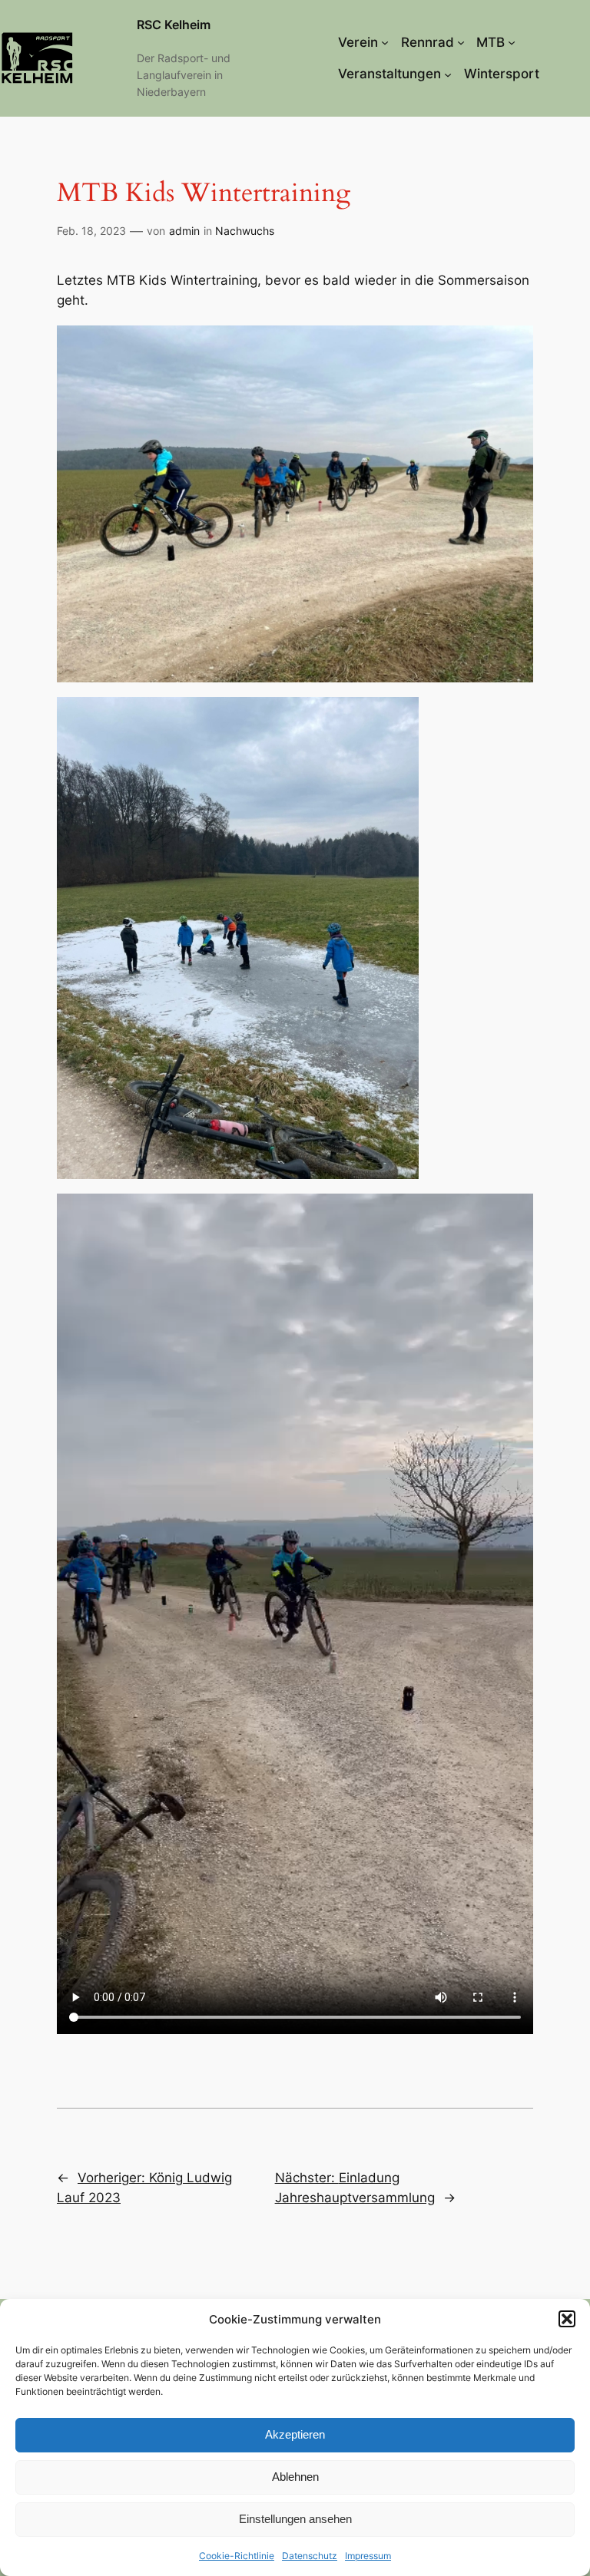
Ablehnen (295, 2477)
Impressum (368, 2556)
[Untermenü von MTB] (512, 42)
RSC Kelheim (174, 25)
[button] (567, 2319)
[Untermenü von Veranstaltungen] (448, 74)
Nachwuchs (245, 231)
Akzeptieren (295, 2434)
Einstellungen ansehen (295, 2519)
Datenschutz (310, 2556)
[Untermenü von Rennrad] (461, 42)
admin (184, 231)
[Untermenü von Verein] (385, 42)
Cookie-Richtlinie (237, 2556)
